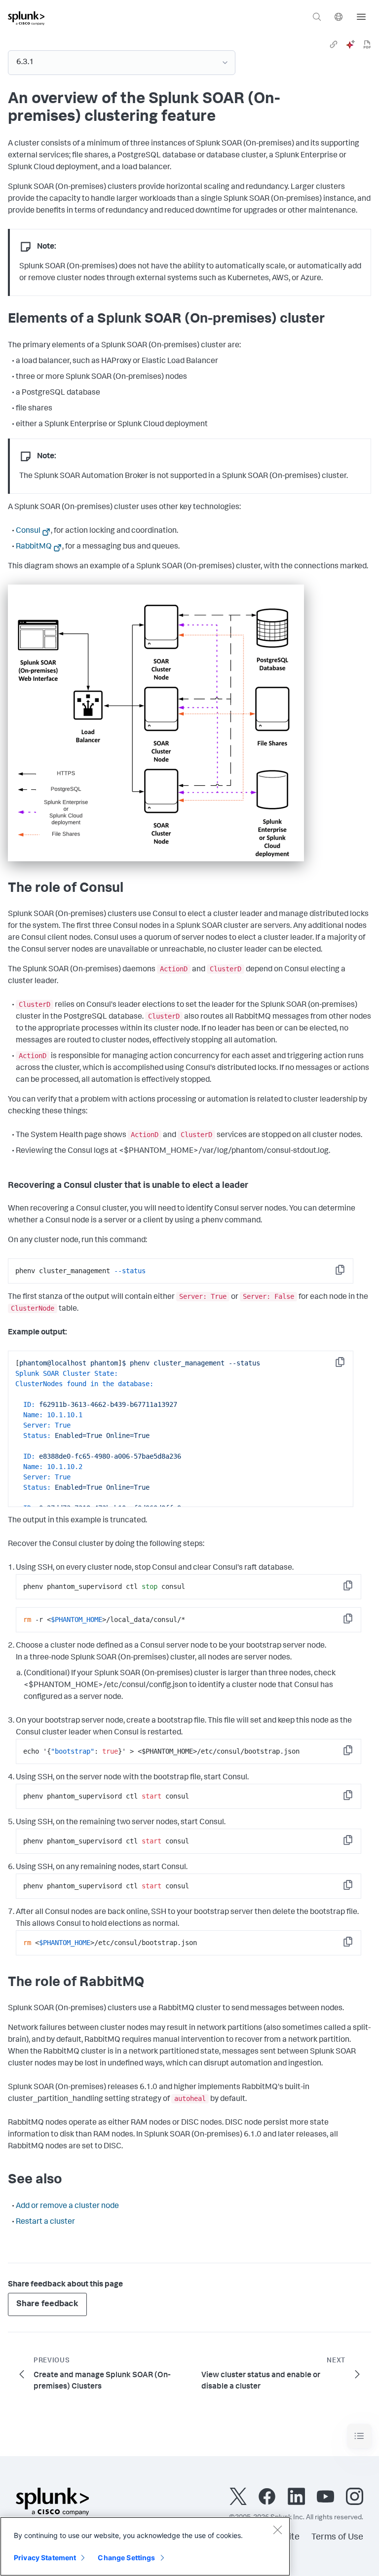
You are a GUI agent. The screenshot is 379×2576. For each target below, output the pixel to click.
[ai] (350, 44)
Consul (28, 531)
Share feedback (47, 2304)
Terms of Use (337, 2538)
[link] (334, 44)
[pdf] (367, 44)
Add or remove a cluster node (67, 2207)
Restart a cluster (45, 2222)
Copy (347, 1273)
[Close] (277, 2530)
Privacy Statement (45, 2558)
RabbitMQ (34, 547)
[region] (145, 2546)
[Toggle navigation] (359, 2436)
